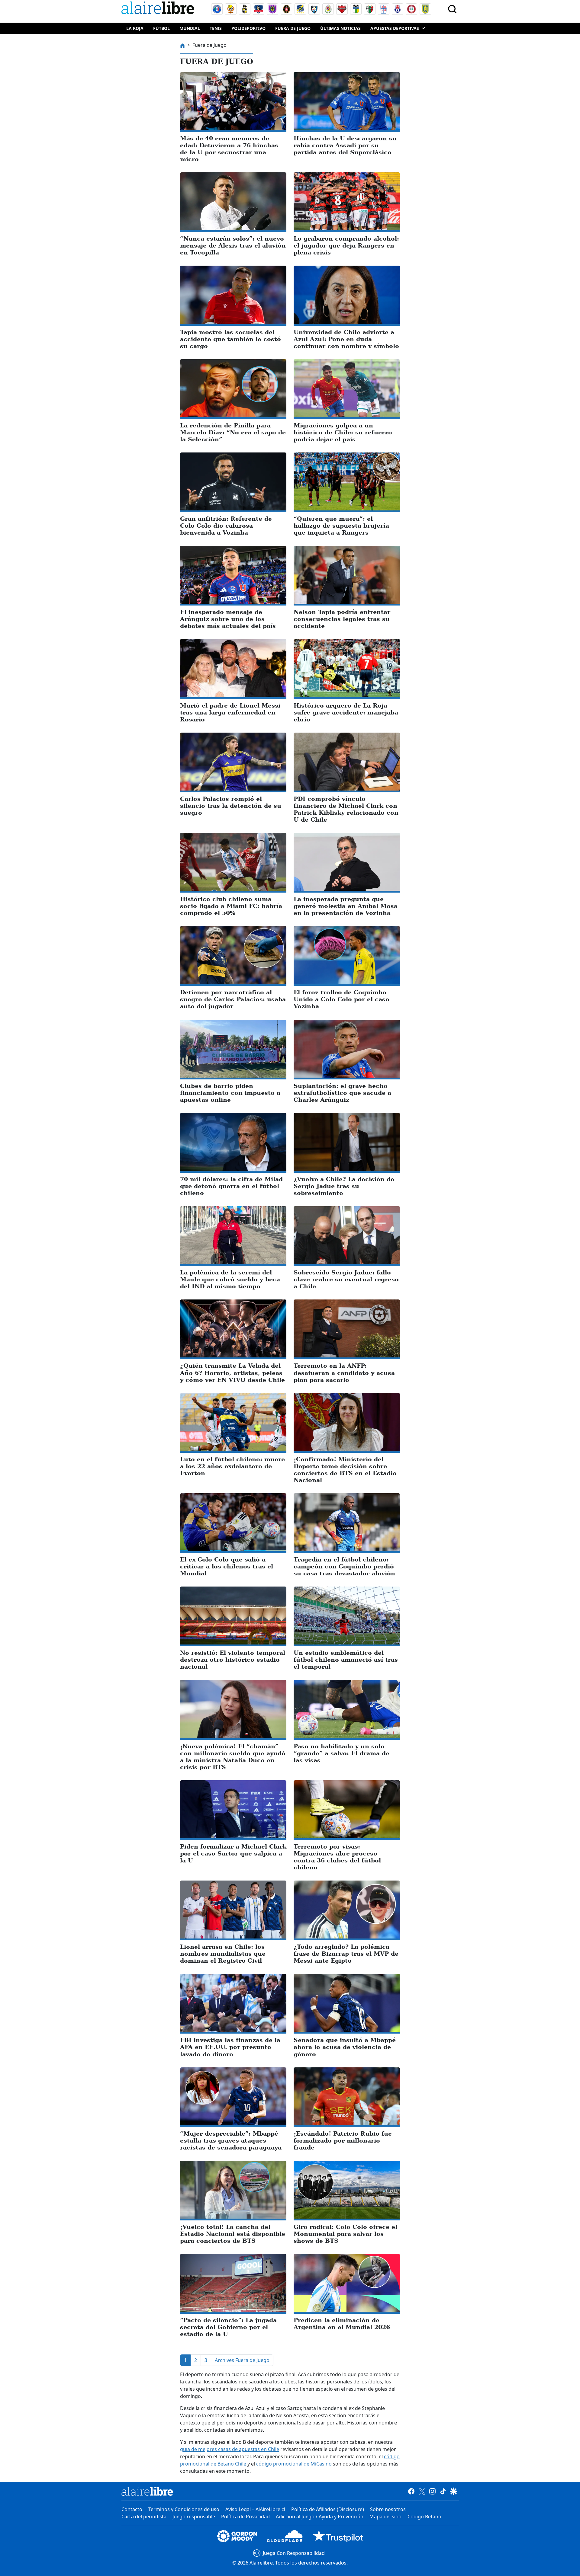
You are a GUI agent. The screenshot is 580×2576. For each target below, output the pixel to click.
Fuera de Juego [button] (293, 28)
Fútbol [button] (161, 28)
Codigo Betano (424, 2517)
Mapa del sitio (385, 2517)
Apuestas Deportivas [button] (395, 28)
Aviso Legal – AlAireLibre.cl (255, 2509)
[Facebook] (411, 2491)
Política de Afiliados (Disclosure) (328, 2509)
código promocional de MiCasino (294, 2464)
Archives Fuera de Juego (242, 2360)
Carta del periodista (144, 2517)
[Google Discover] (454, 2491)
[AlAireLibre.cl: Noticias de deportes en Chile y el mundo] (147, 2491)
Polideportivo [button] (248, 28)
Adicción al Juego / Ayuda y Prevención (320, 2517)
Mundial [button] (190, 28)
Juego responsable (194, 2517)
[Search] (452, 9)
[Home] (159, 9)
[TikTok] (443, 2491)
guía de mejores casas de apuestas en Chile (230, 2449)
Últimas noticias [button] (340, 28)
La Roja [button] (135, 28)
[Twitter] (422, 2491)
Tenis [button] (216, 28)
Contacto (132, 2509)
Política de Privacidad (245, 2517)
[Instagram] (432, 2491)
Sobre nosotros (388, 2509)
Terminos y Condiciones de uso (184, 2509)
